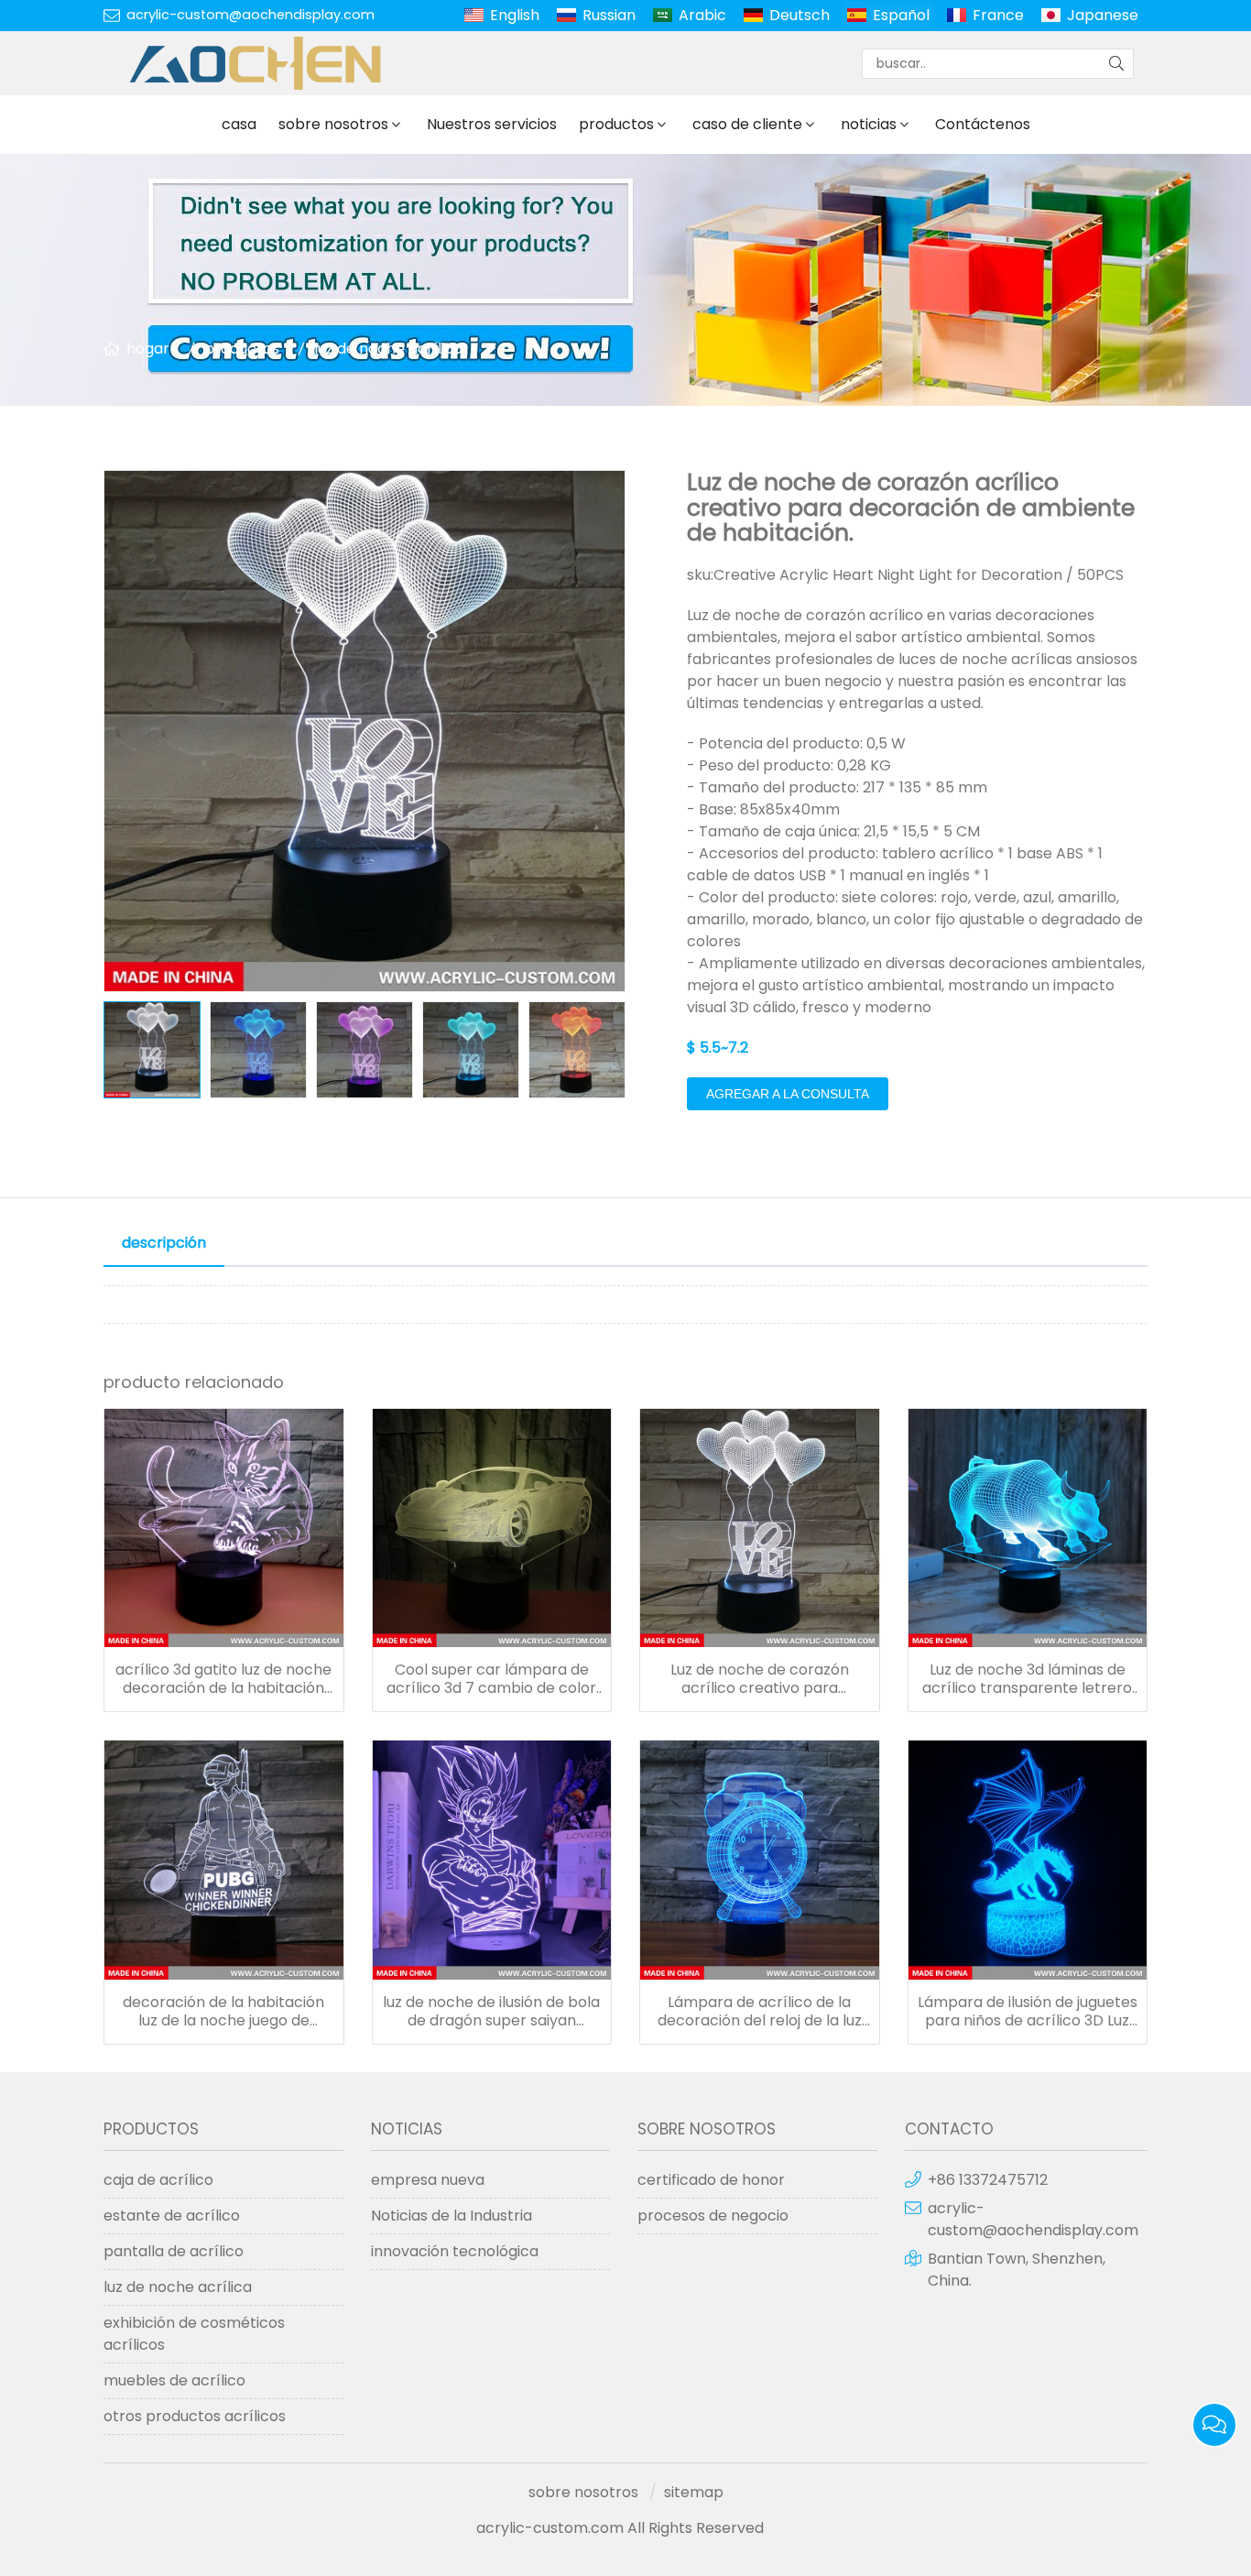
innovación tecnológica (455, 2251)
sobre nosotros (333, 124)
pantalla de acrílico (174, 2251)
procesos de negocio (713, 2216)
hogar (148, 349)
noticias (869, 124)
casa (239, 124)
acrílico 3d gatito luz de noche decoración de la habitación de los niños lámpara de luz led (223, 1679)
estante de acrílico (172, 2216)
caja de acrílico (158, 2180)
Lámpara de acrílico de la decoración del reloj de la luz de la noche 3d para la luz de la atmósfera (759, 2012)
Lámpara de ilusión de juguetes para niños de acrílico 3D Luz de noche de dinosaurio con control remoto (1028, 2012)
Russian (609, 15)
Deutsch (800, 15)
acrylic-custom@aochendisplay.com (250, 15)
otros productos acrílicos (195, 2416)
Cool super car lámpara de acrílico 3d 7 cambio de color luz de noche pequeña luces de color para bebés (491, 1679)
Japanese (1103, 15)
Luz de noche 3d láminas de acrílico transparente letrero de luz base (1027, 1679)
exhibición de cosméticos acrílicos (194, 2334)
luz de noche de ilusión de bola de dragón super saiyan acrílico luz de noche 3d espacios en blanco (491, 2012)
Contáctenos (983, 124)
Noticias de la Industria (451, 2216)
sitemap (694, 2492)
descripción (164, 1243)
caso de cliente (747, 124)
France (998, 15)
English (515, 15)
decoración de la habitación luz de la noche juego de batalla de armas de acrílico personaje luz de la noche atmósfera (223, 2012)
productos (616, 124)
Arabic (702, 15)
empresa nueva (428, 2180)
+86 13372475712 (988, 2180)
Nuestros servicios (492, 124)
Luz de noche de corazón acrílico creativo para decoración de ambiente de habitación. (760, 1679)
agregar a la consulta (788, 1094)
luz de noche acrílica (388, 349)
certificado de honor (711, 2180)
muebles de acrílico (174, 2380)
